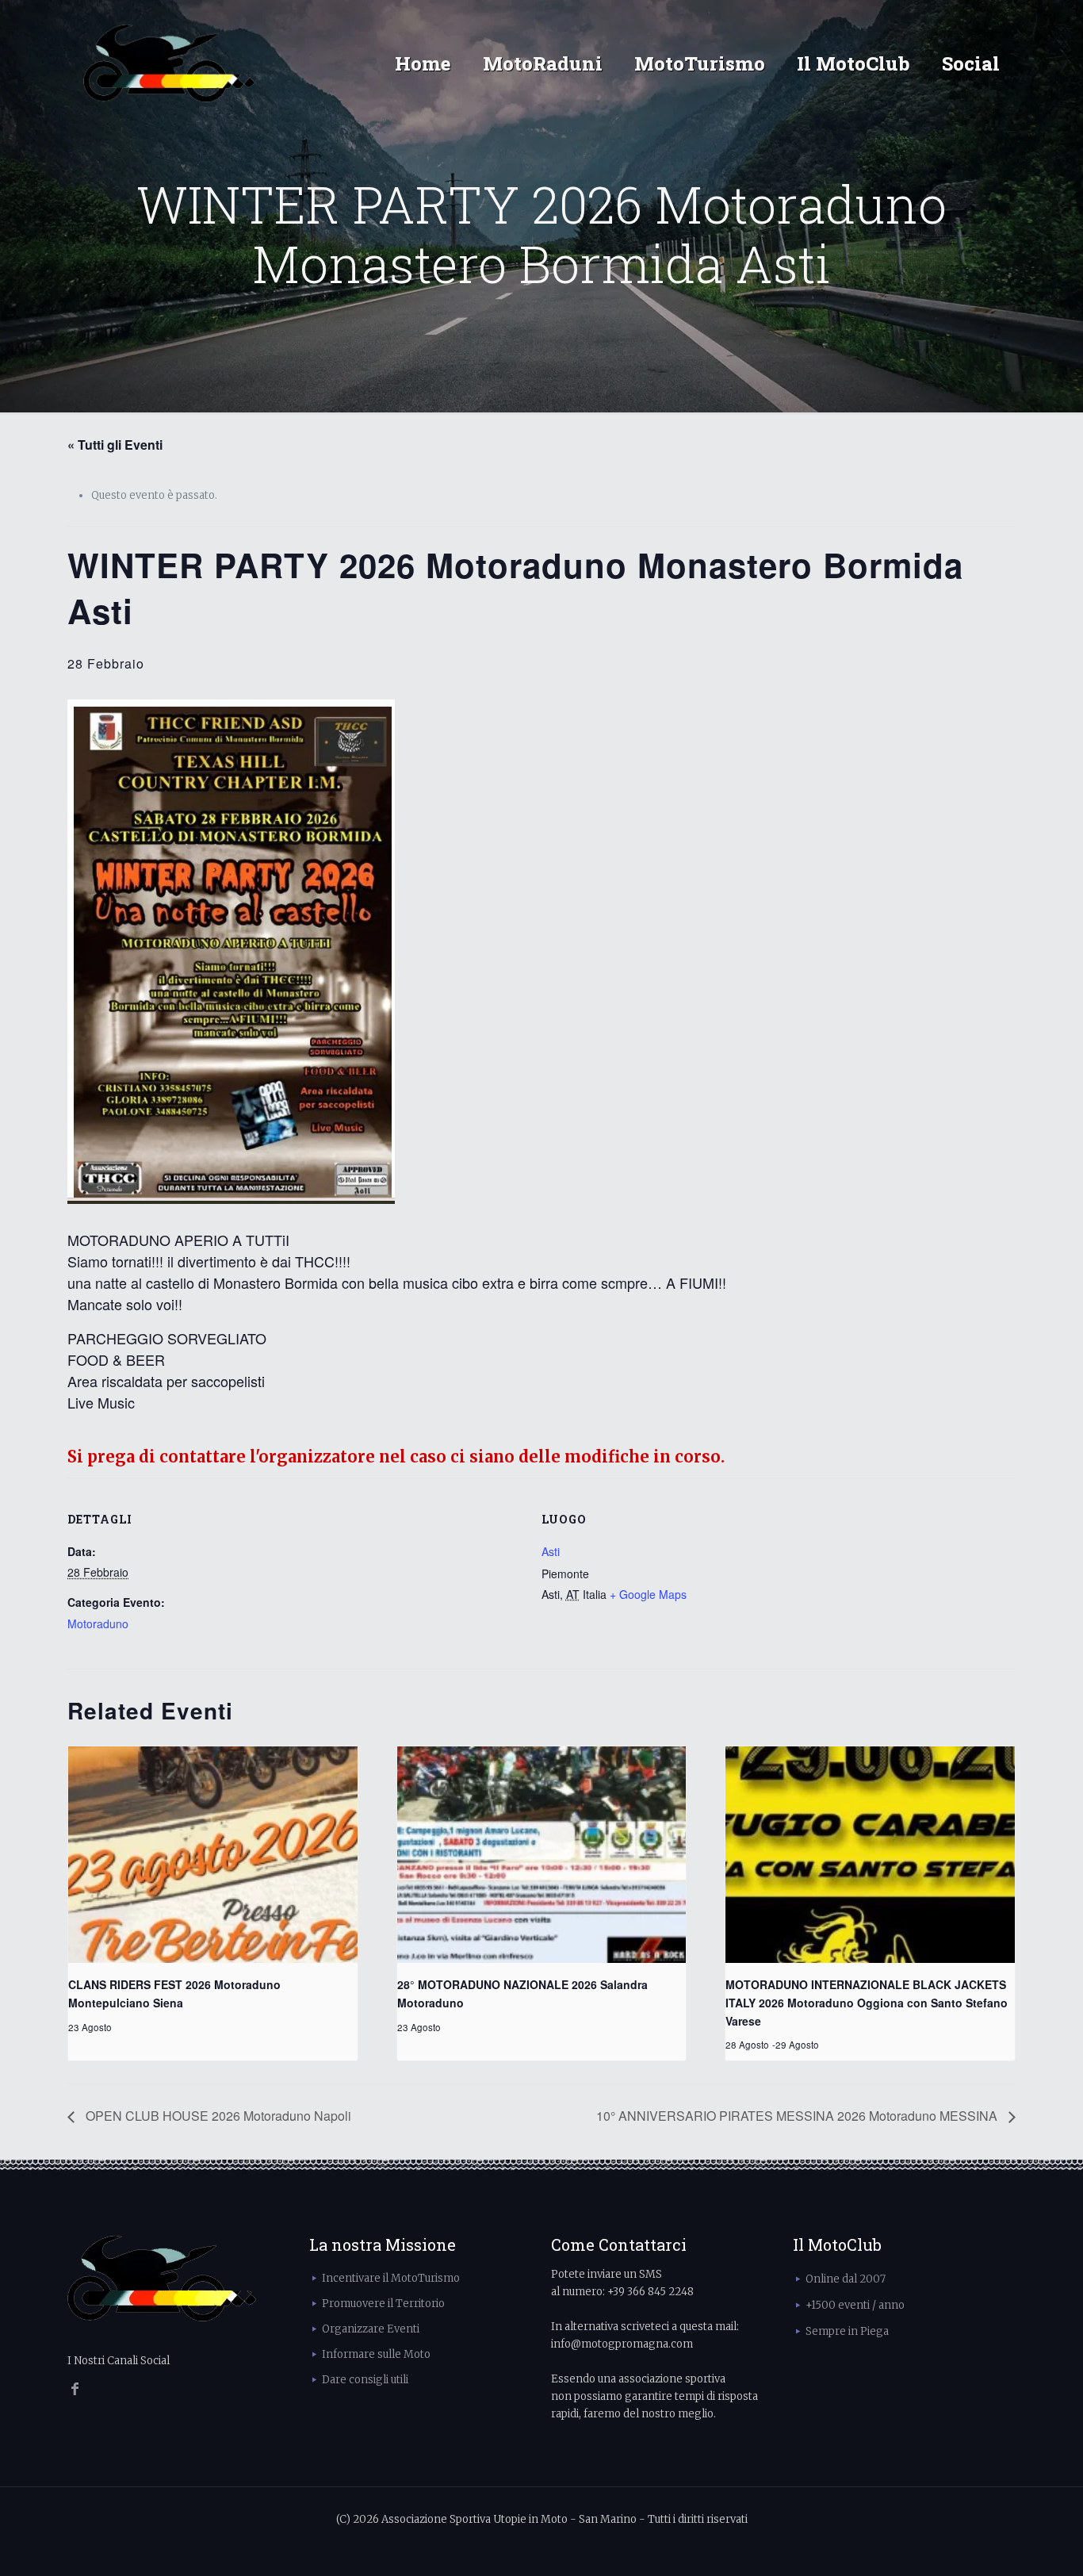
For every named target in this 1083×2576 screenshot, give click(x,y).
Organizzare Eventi (371, 2329)
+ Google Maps (648, 1594)
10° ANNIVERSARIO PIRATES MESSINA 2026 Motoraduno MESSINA (798, 2116)
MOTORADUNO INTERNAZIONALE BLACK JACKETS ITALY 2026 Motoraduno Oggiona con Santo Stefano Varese (867, 2002)
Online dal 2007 (846, 2279)
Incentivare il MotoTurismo (391, 2278)
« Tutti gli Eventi (115, 445)
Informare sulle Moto (376, 2354)
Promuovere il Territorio (383, 2304)
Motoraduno (98, 1623)
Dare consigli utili (365, 2380)
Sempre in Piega (847, 2331)
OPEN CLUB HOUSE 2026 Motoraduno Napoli (217, 2116)
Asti (551, 1551)
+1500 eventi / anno (855, 2305)
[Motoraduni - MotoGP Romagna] (169, 63)
